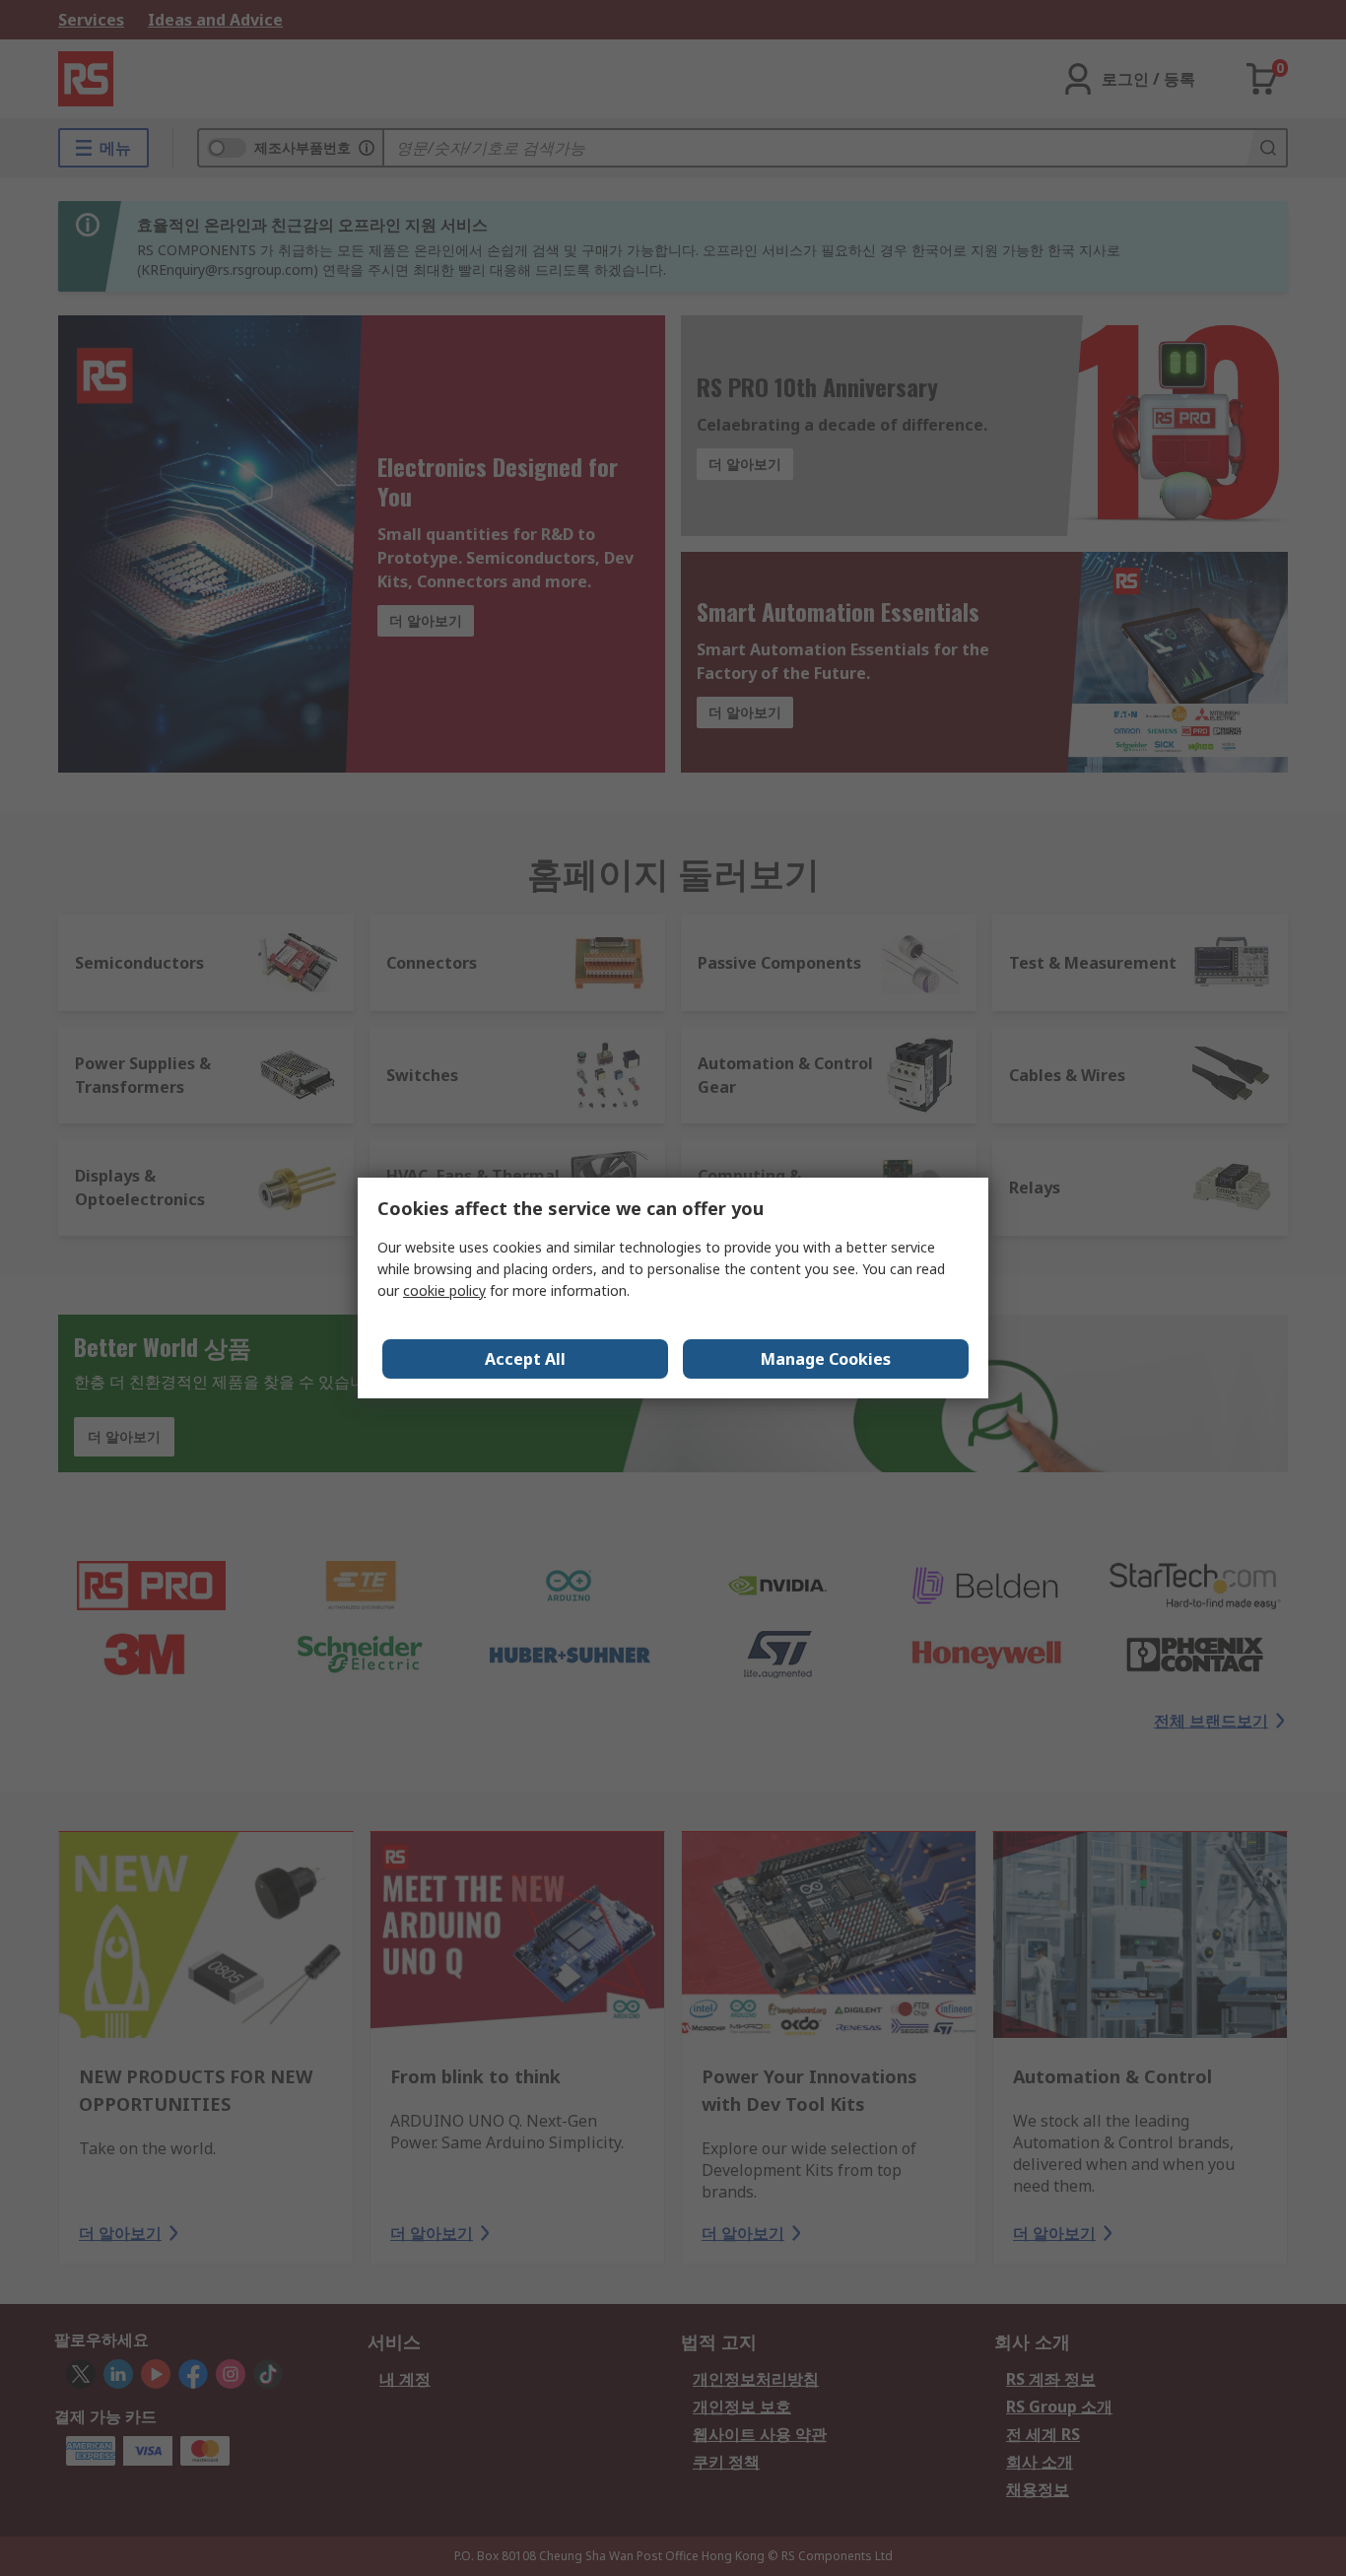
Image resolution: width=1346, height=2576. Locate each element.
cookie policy (444, 1290)
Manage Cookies (826, 1359)
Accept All (525, 1359)
